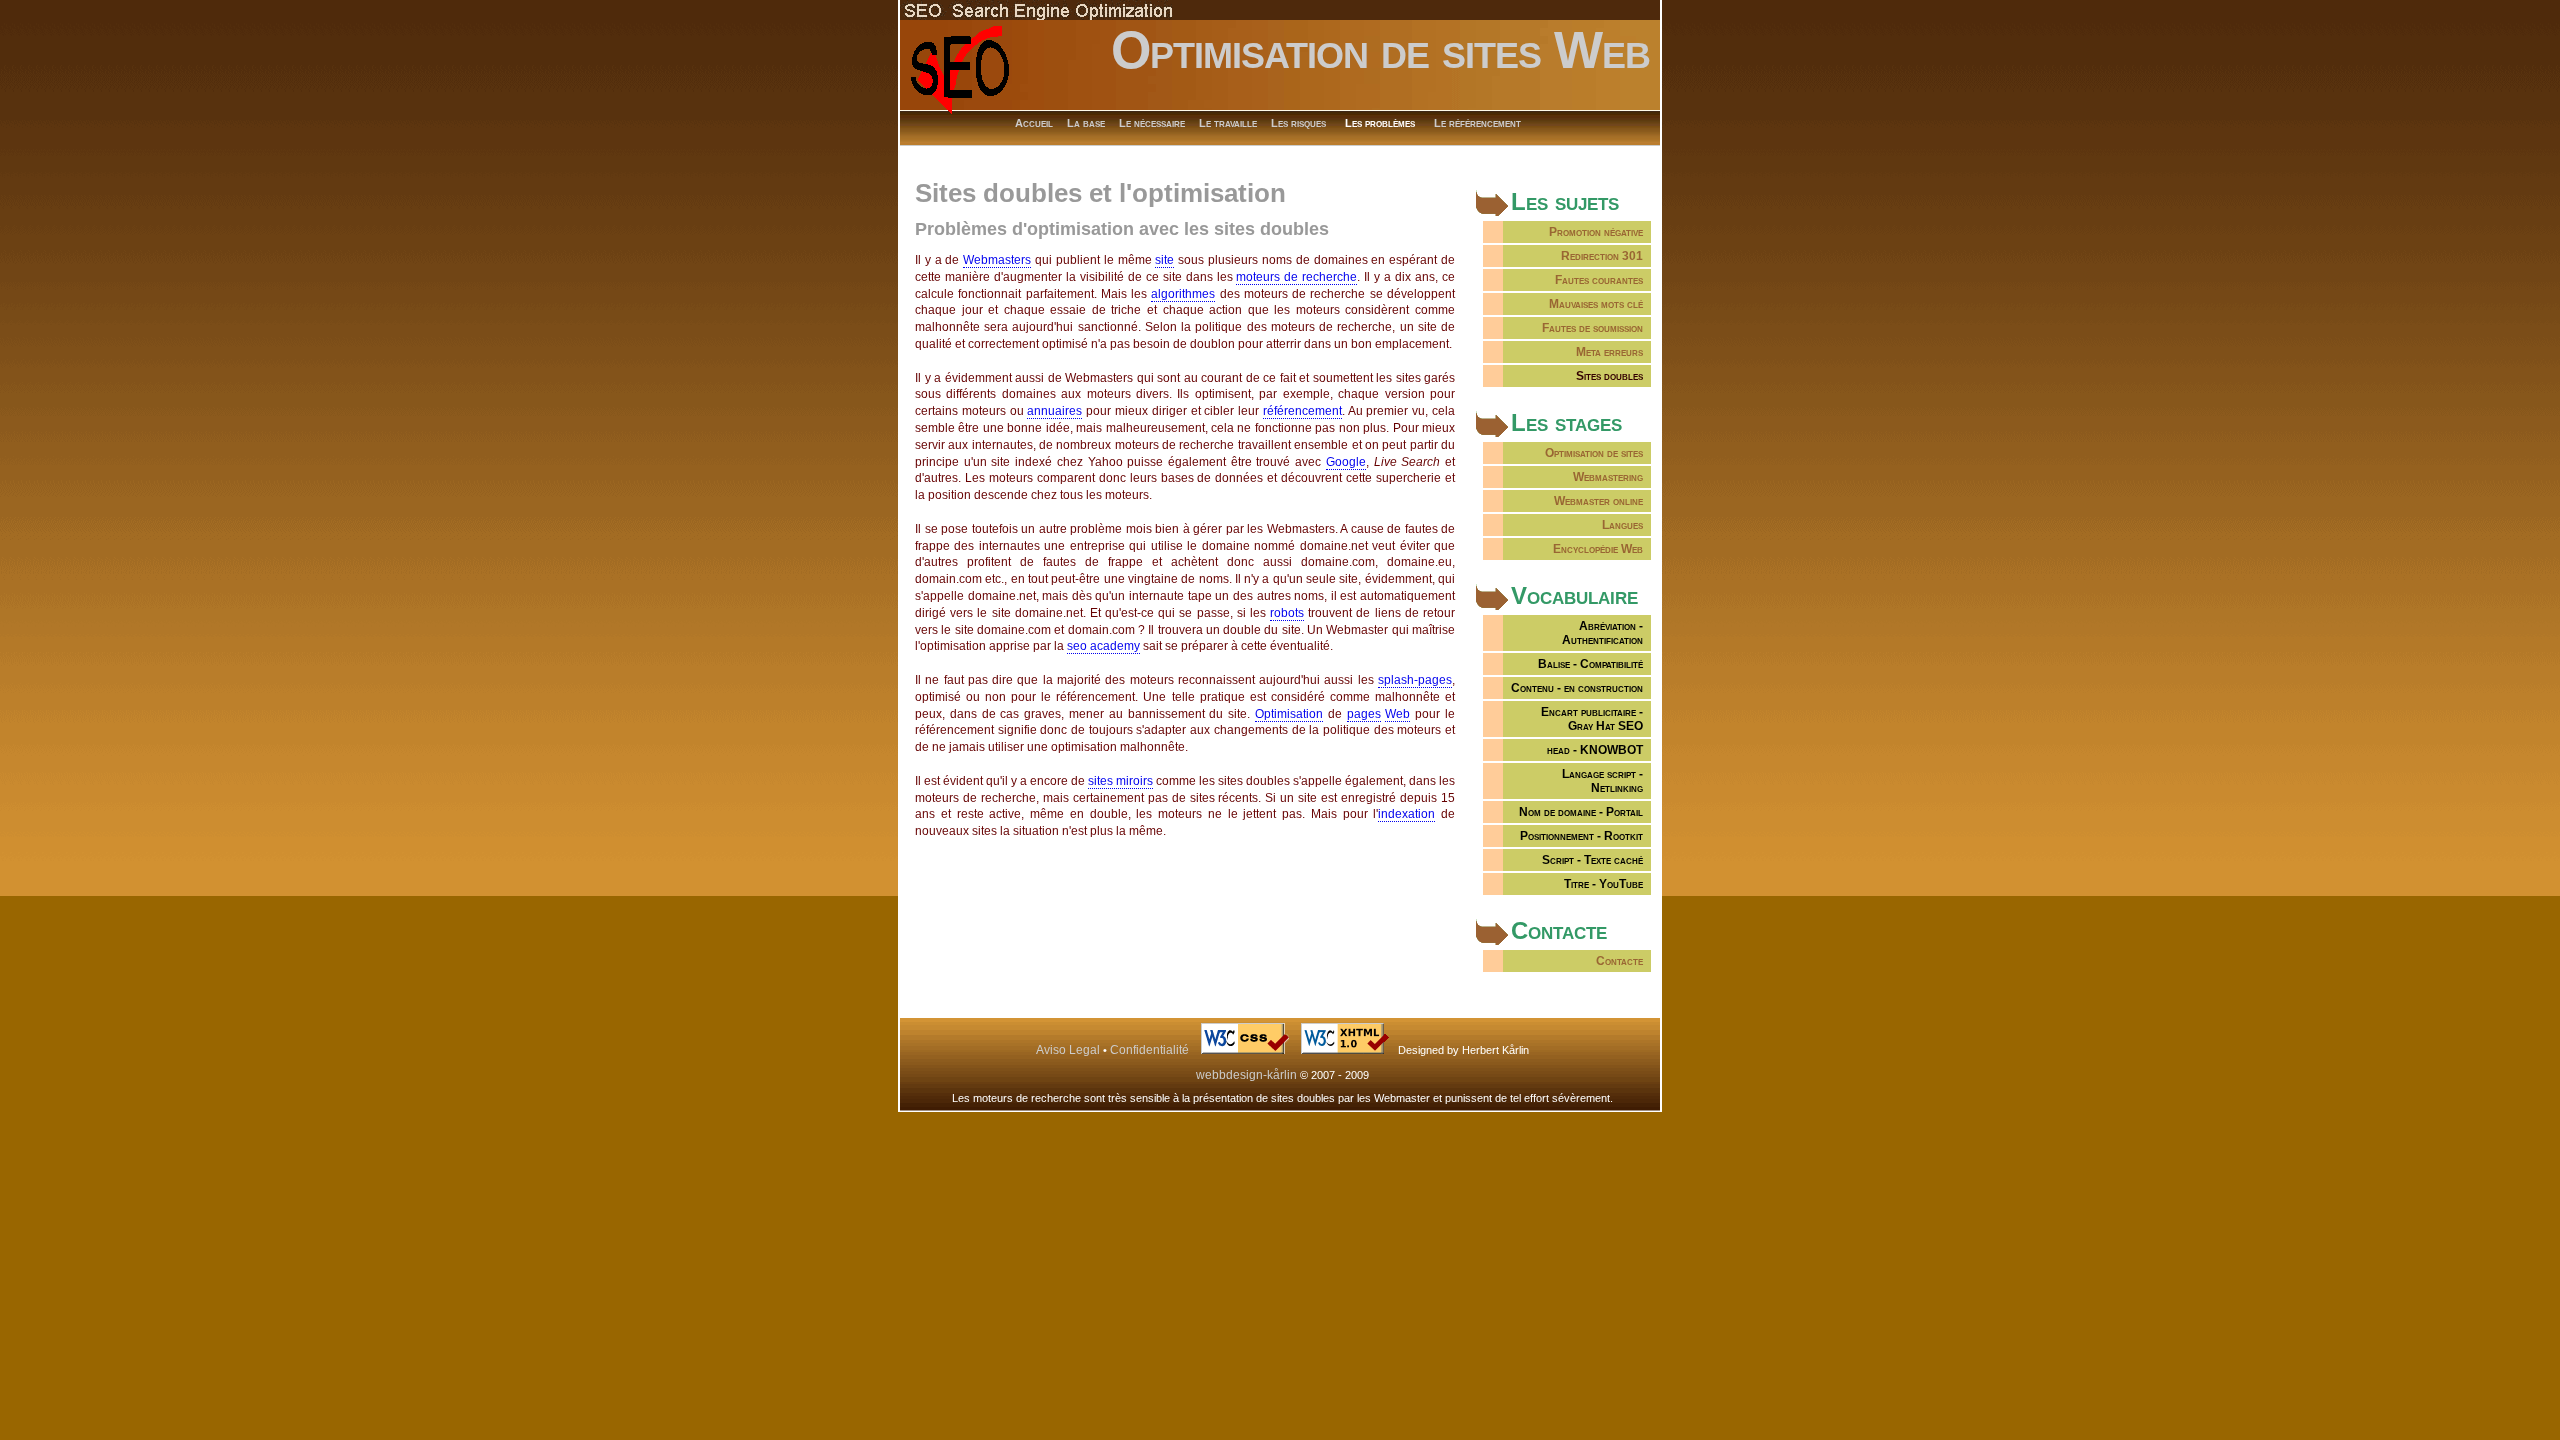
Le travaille (1228, 123)
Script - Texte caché (1592, 860)
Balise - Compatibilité (1590, 664)
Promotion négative (1596, 232)
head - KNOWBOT (1595, 750)
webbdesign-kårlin (1246, 1075)
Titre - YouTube (1603, 884)
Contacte (1619, 961)
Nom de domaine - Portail (1581, 812)
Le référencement (1477, 123)
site (1164, 260)
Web (1397, 714)
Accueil (1034, 123)
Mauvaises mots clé (1596, 304)
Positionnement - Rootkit (1581, 836)
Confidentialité (1149, 1050)
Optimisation (1289, 714)
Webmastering (1608, 477)
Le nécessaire (1152, 123)
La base (1086, 123)
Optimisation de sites (1594, 453)
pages (1364, 714)
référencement (1302, 411)
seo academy (1103, 646)
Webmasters (997, 260)
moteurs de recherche (1296, 277)
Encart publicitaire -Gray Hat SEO (1592, 719)
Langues (1622, 525)
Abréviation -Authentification (1602, 633)
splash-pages (1415, 680)
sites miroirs (1120, 781)
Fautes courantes (1599, 280)
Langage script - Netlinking (1602, 781)
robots (1287, 613)
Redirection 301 (1602, 256)
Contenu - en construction (1577, 688)
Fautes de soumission (1592, 328)
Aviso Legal (1068, 1050)
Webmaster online (1598, 501)
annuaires (1054, 411)
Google (1346, 462)
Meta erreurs (1609, 352)
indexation (1406, 814)
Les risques (1298, 123)
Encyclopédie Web (1598, 549)
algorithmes (1183, 294)
